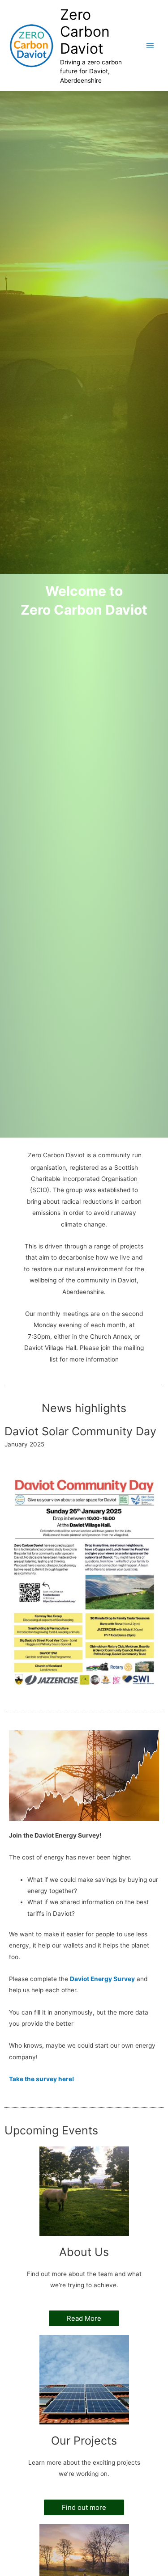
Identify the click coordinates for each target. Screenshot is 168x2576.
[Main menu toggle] (150, 46)
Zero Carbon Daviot (85, 32)
